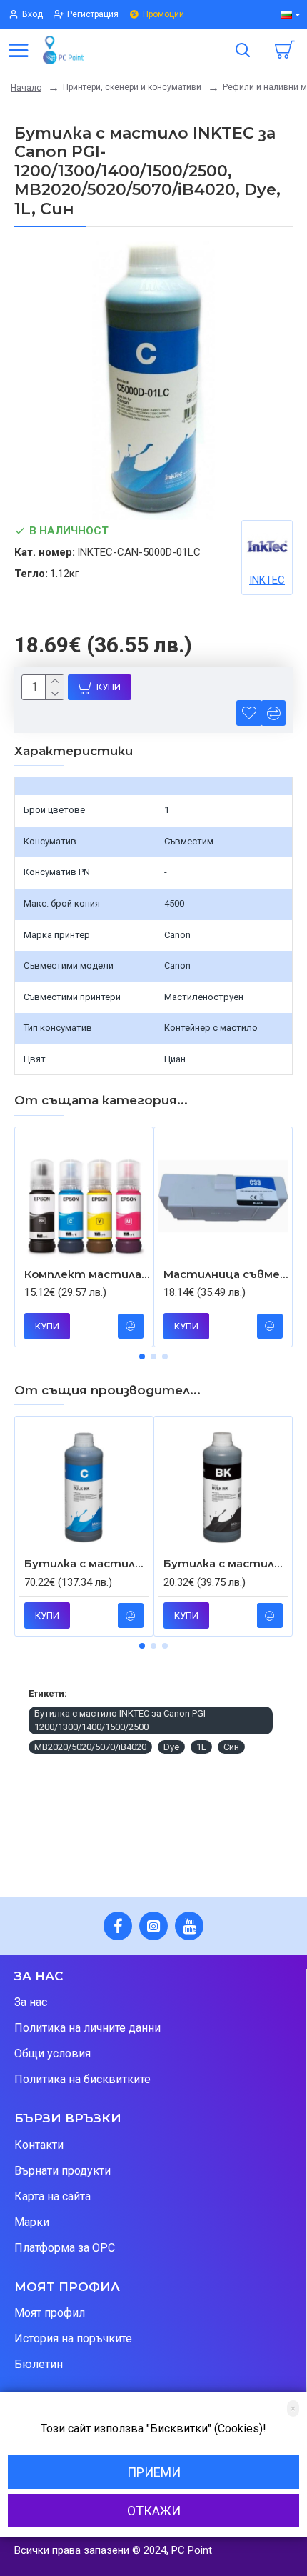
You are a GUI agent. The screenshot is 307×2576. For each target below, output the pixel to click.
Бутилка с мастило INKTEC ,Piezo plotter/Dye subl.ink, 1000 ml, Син (87, 1563)
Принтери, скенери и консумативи (132, 87)
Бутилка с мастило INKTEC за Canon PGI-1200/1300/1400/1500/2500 (121, 1721)
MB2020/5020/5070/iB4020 (90, 1747)
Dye (171, 1747)
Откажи (154, 2511)
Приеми (154, 2472)
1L (201, 1747)
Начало (26, 88)
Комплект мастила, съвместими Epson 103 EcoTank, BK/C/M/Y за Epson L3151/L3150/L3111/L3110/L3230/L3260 (87, 1274)
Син (231, 1747)
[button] (142, 1357)
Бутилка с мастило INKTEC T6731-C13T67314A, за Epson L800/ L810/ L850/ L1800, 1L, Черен (226, 1563)
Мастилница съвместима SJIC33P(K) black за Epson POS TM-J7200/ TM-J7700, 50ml (226, 1274)
